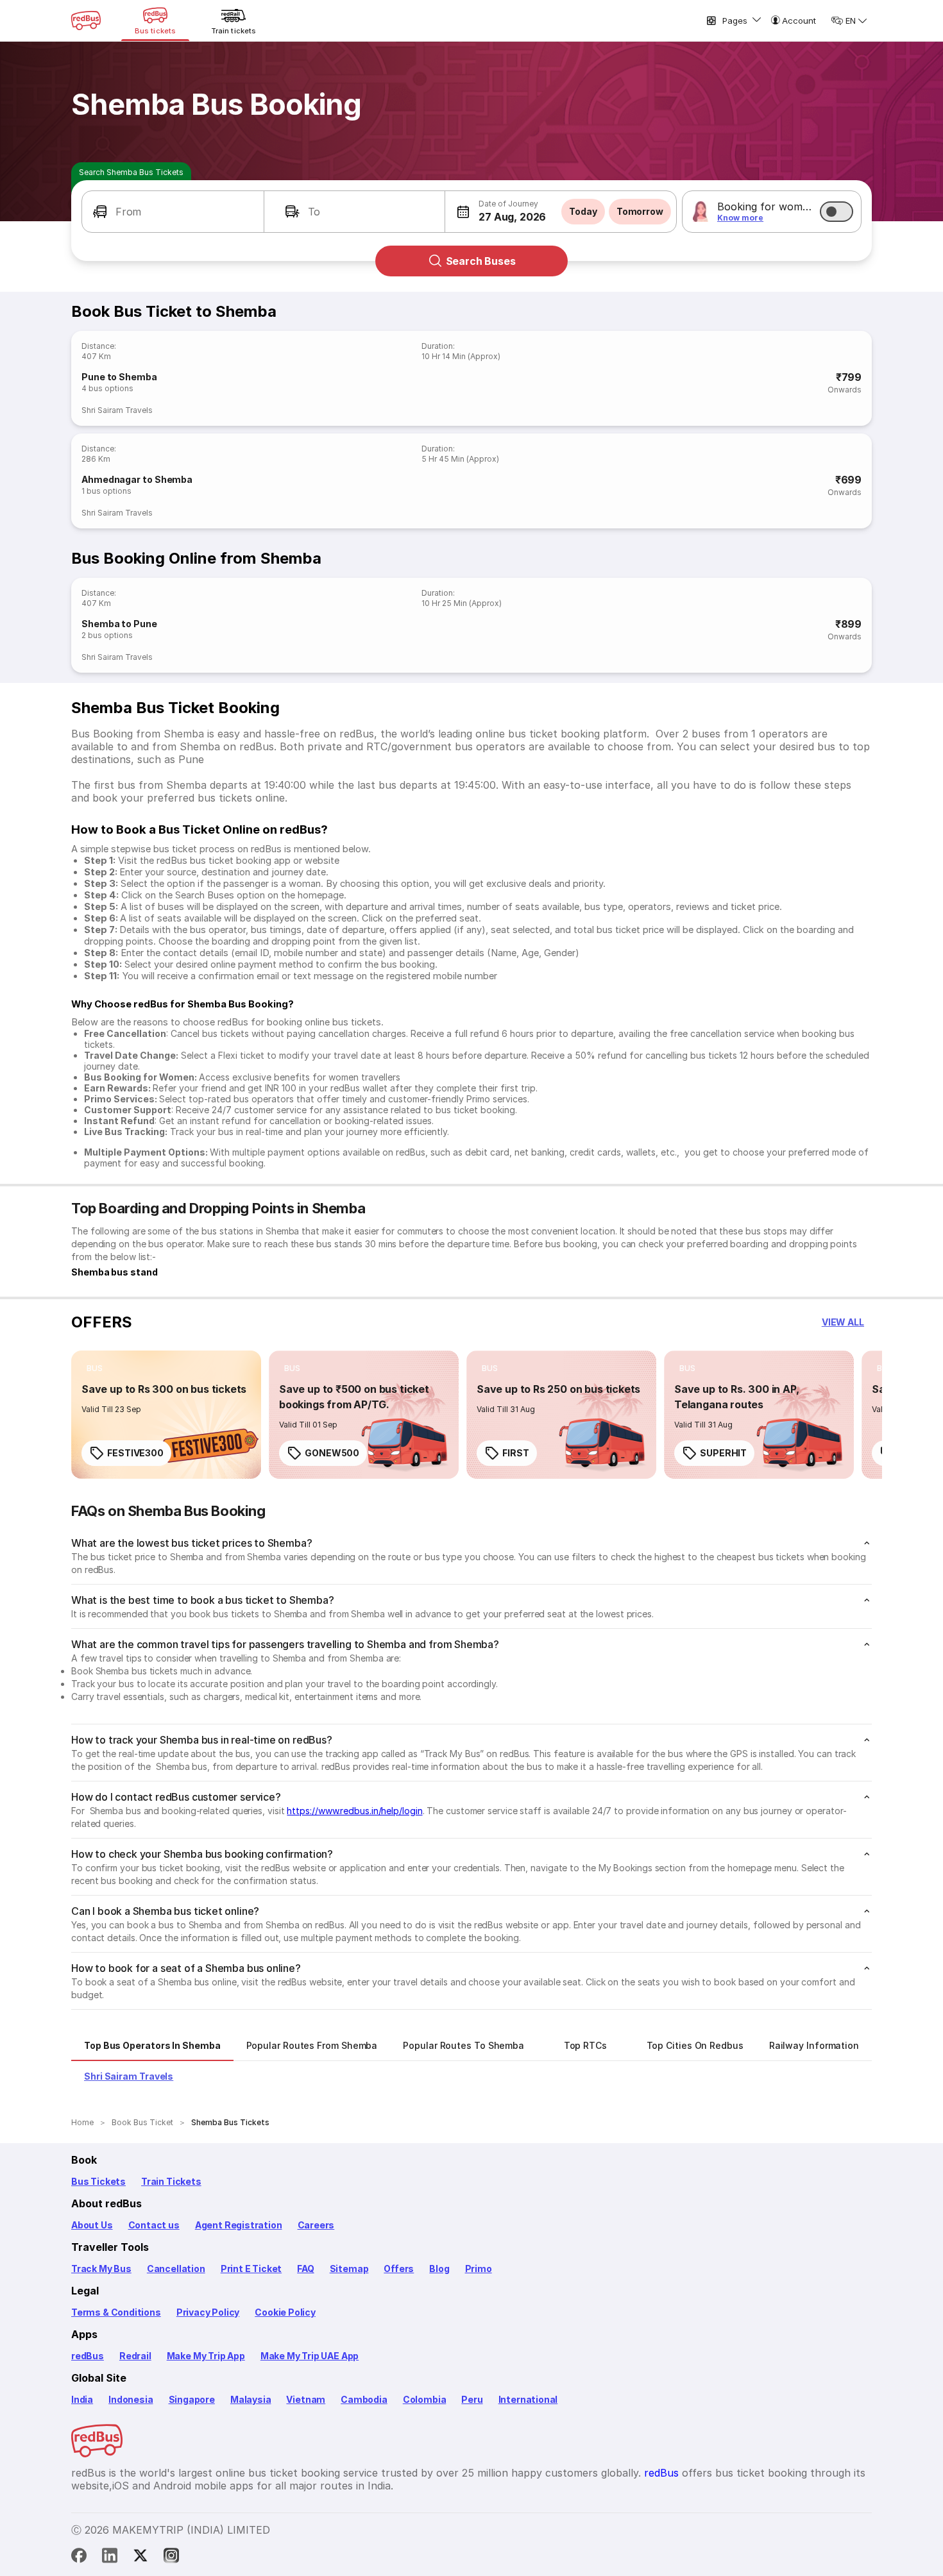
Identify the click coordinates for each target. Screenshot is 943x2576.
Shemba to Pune (119, 624)
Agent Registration (239, 2225)
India (82, 2399)
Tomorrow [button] (640, 211)
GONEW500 (332, 1453)
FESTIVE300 (135, 1453)
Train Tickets (171, 2181)
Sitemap (349, 2269)
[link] (166, 1415)
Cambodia (364, 2399)
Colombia (425, 2399)
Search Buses (481, 261)
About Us (92, 2225)
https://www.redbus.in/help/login (354, 1811)
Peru (472, 2399)
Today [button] (583, 211)
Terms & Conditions (116, 2312)
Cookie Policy (285, 2312)
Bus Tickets (98, 2181)
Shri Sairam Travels (117, 410)
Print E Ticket (251, 2269)
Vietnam (306, 2399)
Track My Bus (101, 2269)
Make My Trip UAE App (310, 2356)
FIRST (516, 1453)
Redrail (135, 2356)
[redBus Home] (86, 21)
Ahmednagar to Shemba (137, 479)
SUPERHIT (723, 1453)
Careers (316, 2225)
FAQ (305, 2269)
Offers (399, 2269)
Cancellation (176, 2269)
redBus (88, 2356)
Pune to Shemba (119, 377)
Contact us (154, 2225)
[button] (173, 212)
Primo (479, 2269)
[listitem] (95, 1368)
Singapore (192, 2399)
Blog (439, 2269)
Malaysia (251, 2399)
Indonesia (131, 2399)
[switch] (837, 212)
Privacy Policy (208, 2312)
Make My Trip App (206, 2356)
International (528, 2399)
